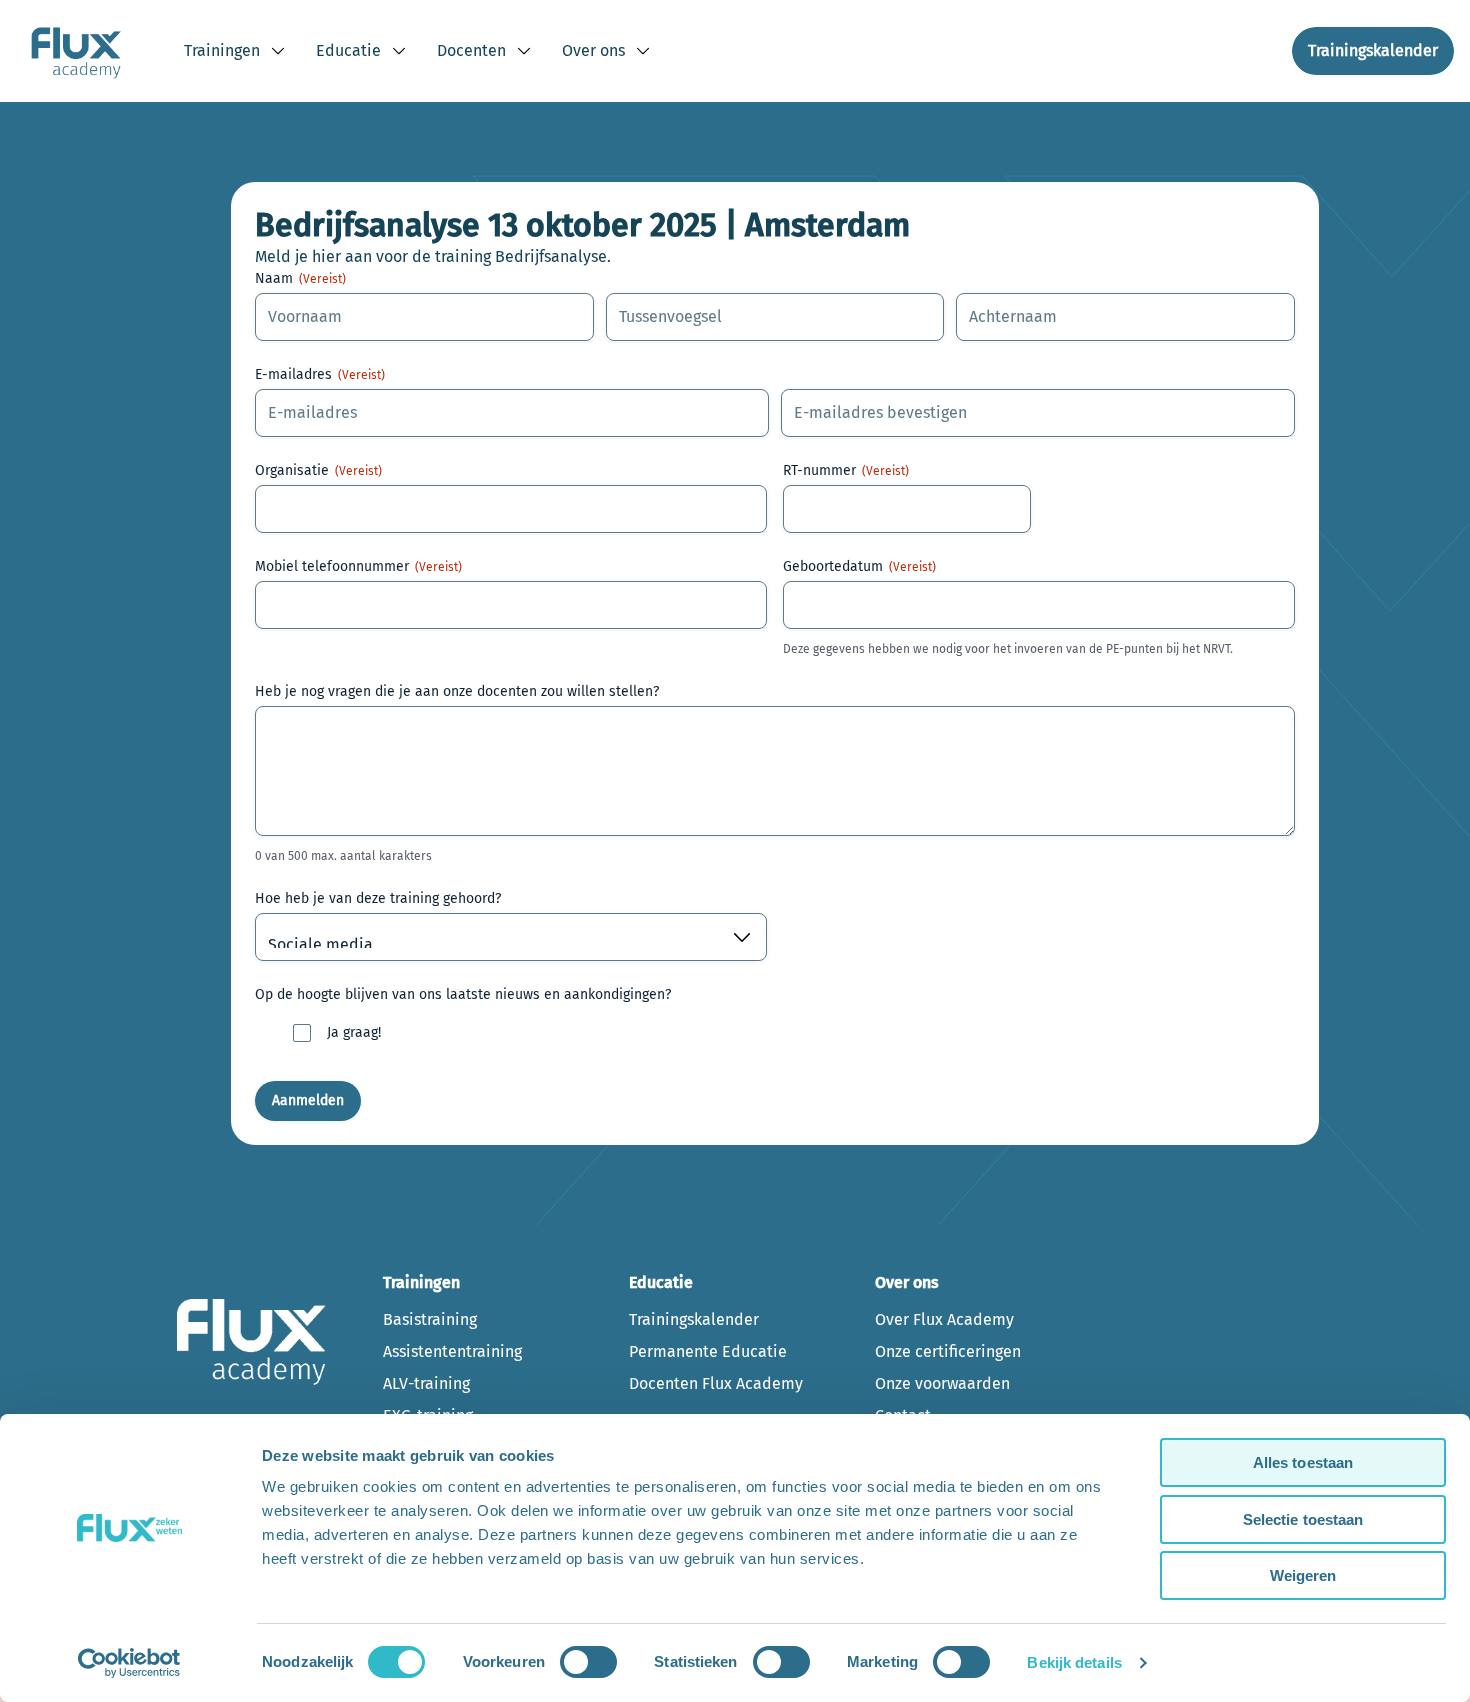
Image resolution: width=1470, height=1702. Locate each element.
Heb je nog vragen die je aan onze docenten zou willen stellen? (457, 691)
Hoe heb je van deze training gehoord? (378, 898)
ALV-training (426, 1383)
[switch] (588, 1662)
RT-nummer (846, 470)
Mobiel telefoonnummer (358, 566)
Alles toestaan (1303, 1462)
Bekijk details (1074, 1662)
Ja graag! (354, 1032)
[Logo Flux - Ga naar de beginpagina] (76, 51)
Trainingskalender (694, 1319)
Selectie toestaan (1303, 1519)
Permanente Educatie (708, 1351)
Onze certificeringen (948, 1351)
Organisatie (318, 470)
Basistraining (430, 1319)
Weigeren (1303, 1575)
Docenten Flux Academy (716, 1383)
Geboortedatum (859, 566)
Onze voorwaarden (942, 1383)
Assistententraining (452, 1351)
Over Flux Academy (944, 1319)
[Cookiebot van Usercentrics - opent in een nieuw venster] (129, 1663)
